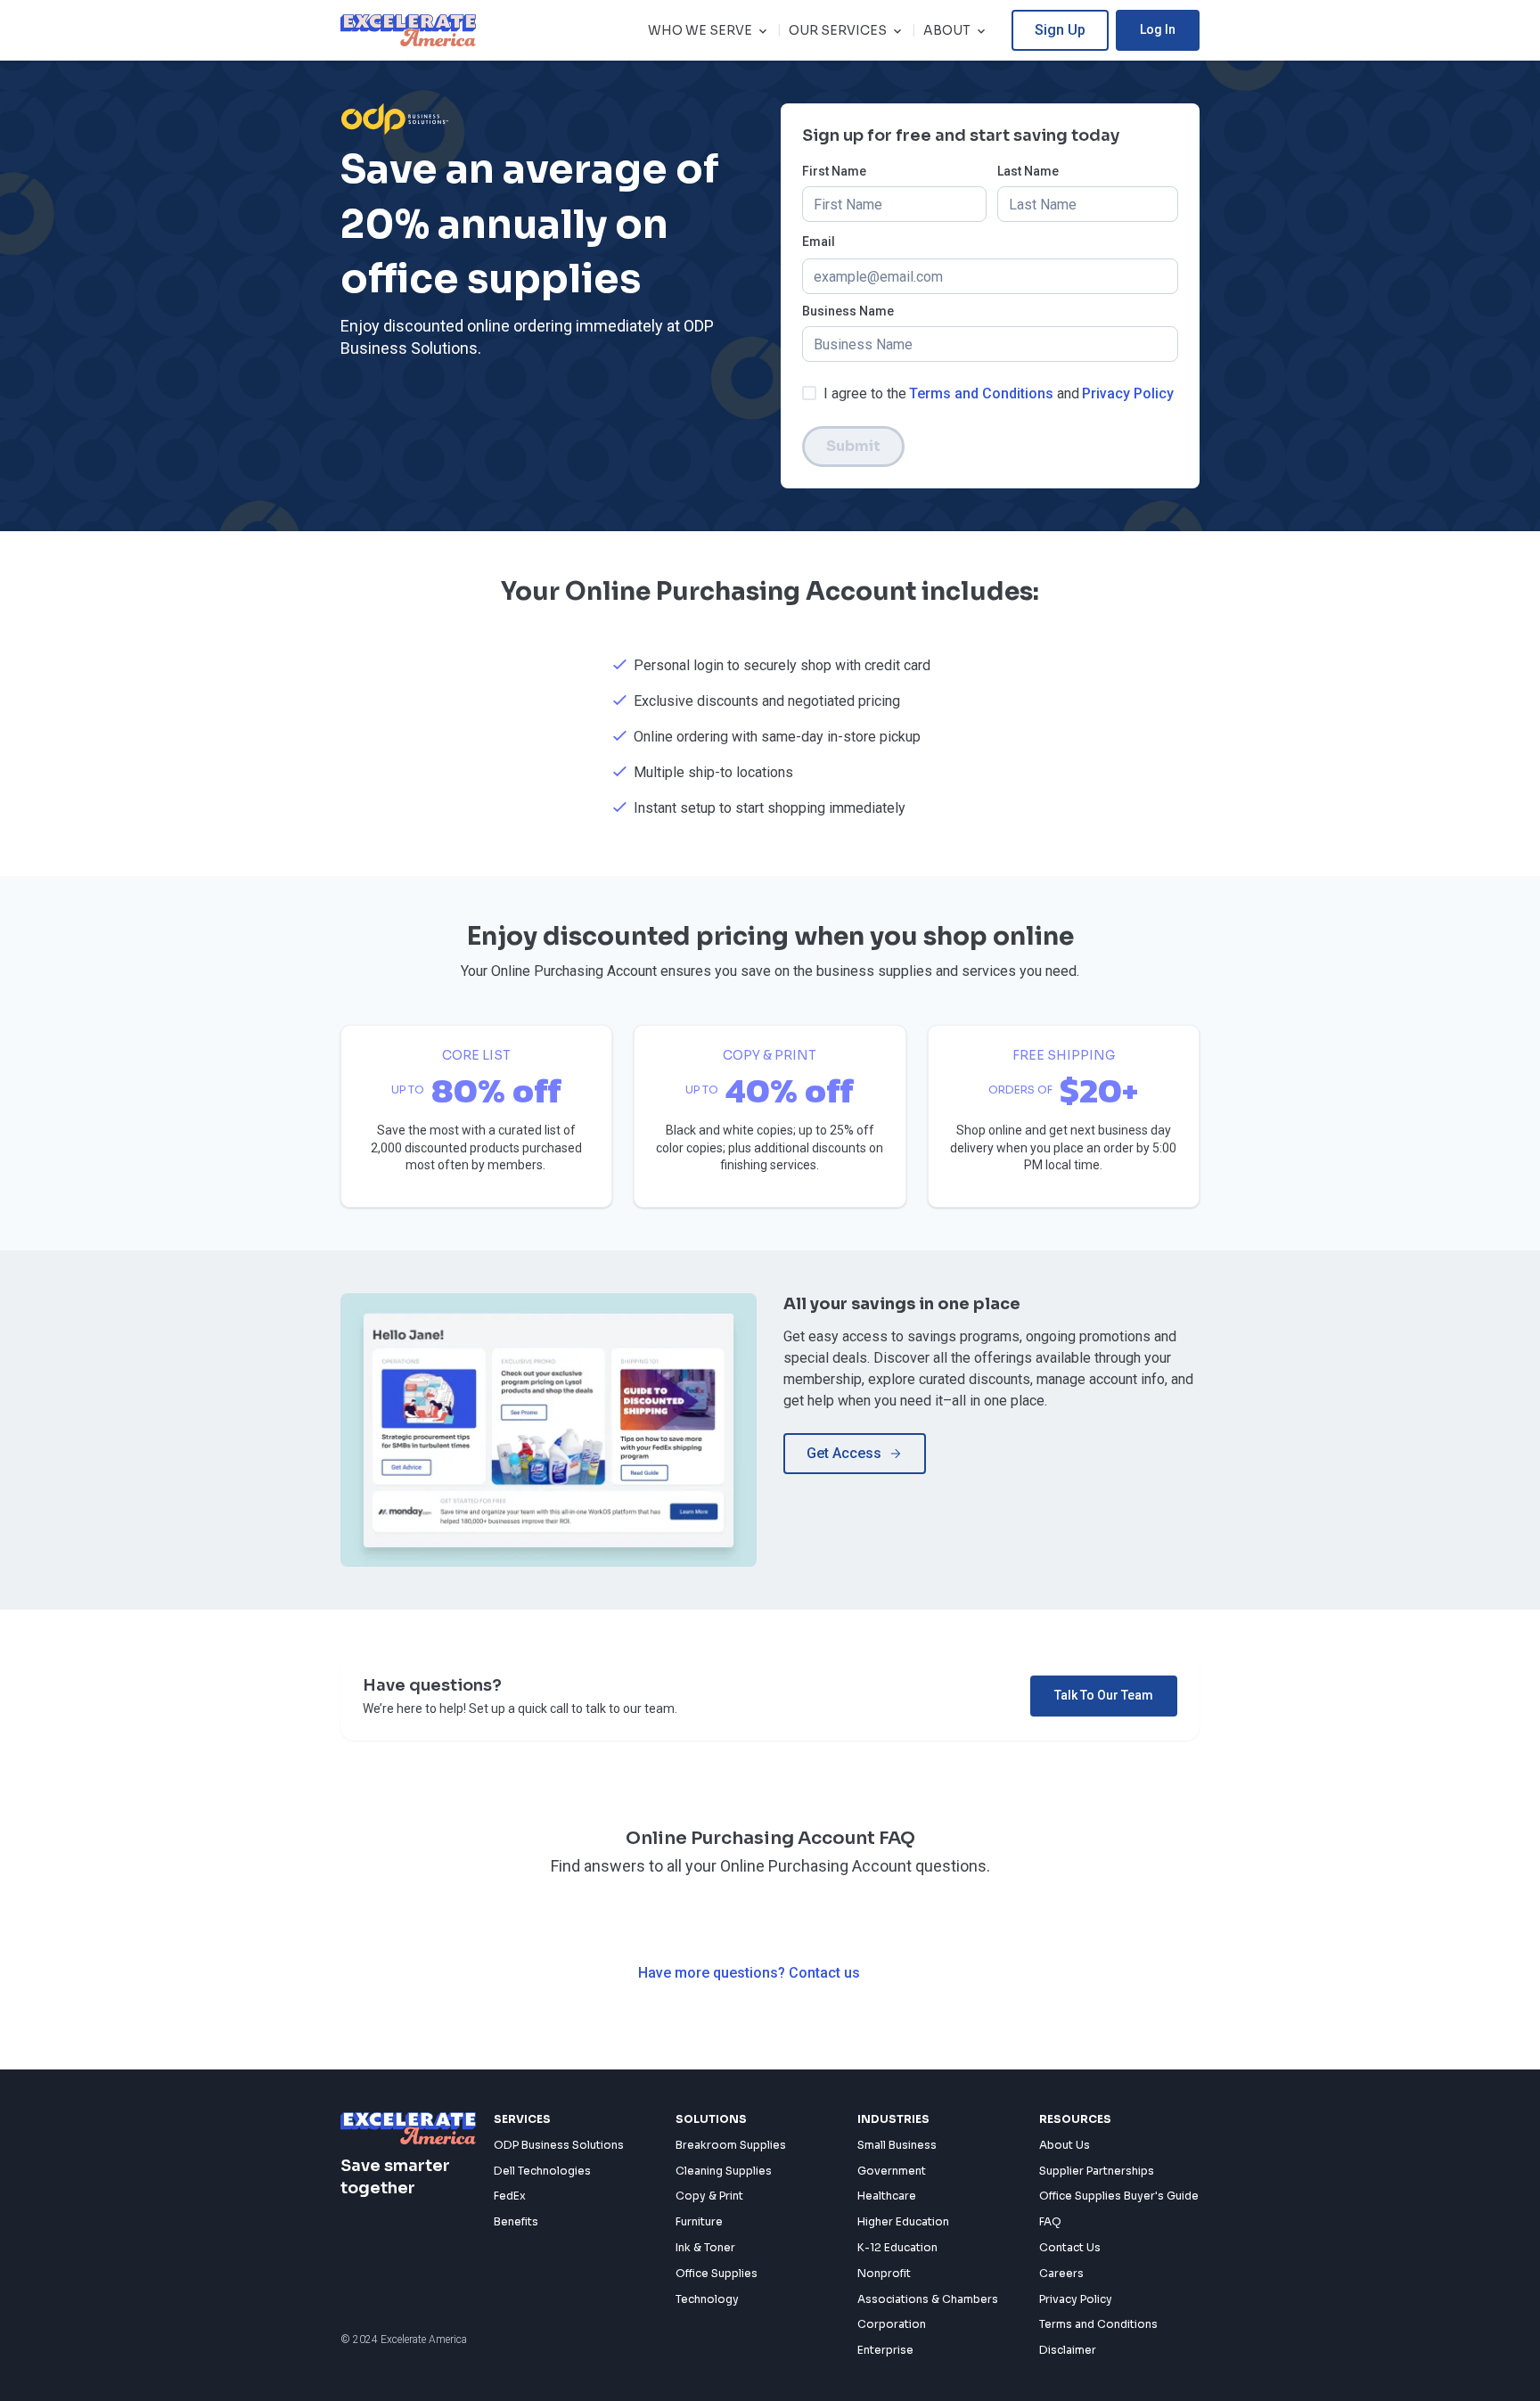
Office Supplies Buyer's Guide (1119, 2196)
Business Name (848, 311)
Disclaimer (1068, 2350)
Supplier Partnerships (1097, 2171)
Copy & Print (709, 2196)
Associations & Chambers (928, 2299)
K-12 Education (897, 2247)
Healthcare (887, 2196)
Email (819, 242)
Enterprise (885, 2350)
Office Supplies (717, 2273)
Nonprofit (884, 2273)
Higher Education (903, 2221)
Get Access (844, 1453)
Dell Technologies (542, 2171)
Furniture (699, 2221)
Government (892, 2171)
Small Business (897, 2145)
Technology (707, 2299)
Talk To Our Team (1104, 1695)
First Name (834, 172)
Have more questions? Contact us (749, 1973)
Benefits (516, 2221)
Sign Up (1060, 30)
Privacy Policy (1128, 393)
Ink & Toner (705, 2247)
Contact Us (1070, 2247)
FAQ (1050, 2221)
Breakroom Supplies (731, 2145)
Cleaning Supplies (724, 2171)
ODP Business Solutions (559, 2145)
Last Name (1028, 172)
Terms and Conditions (981, 393)
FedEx (510, 2196)
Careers (1061, 2273)
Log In (1158, 29)
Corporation (892, 2324)
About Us (1065, 2145)
